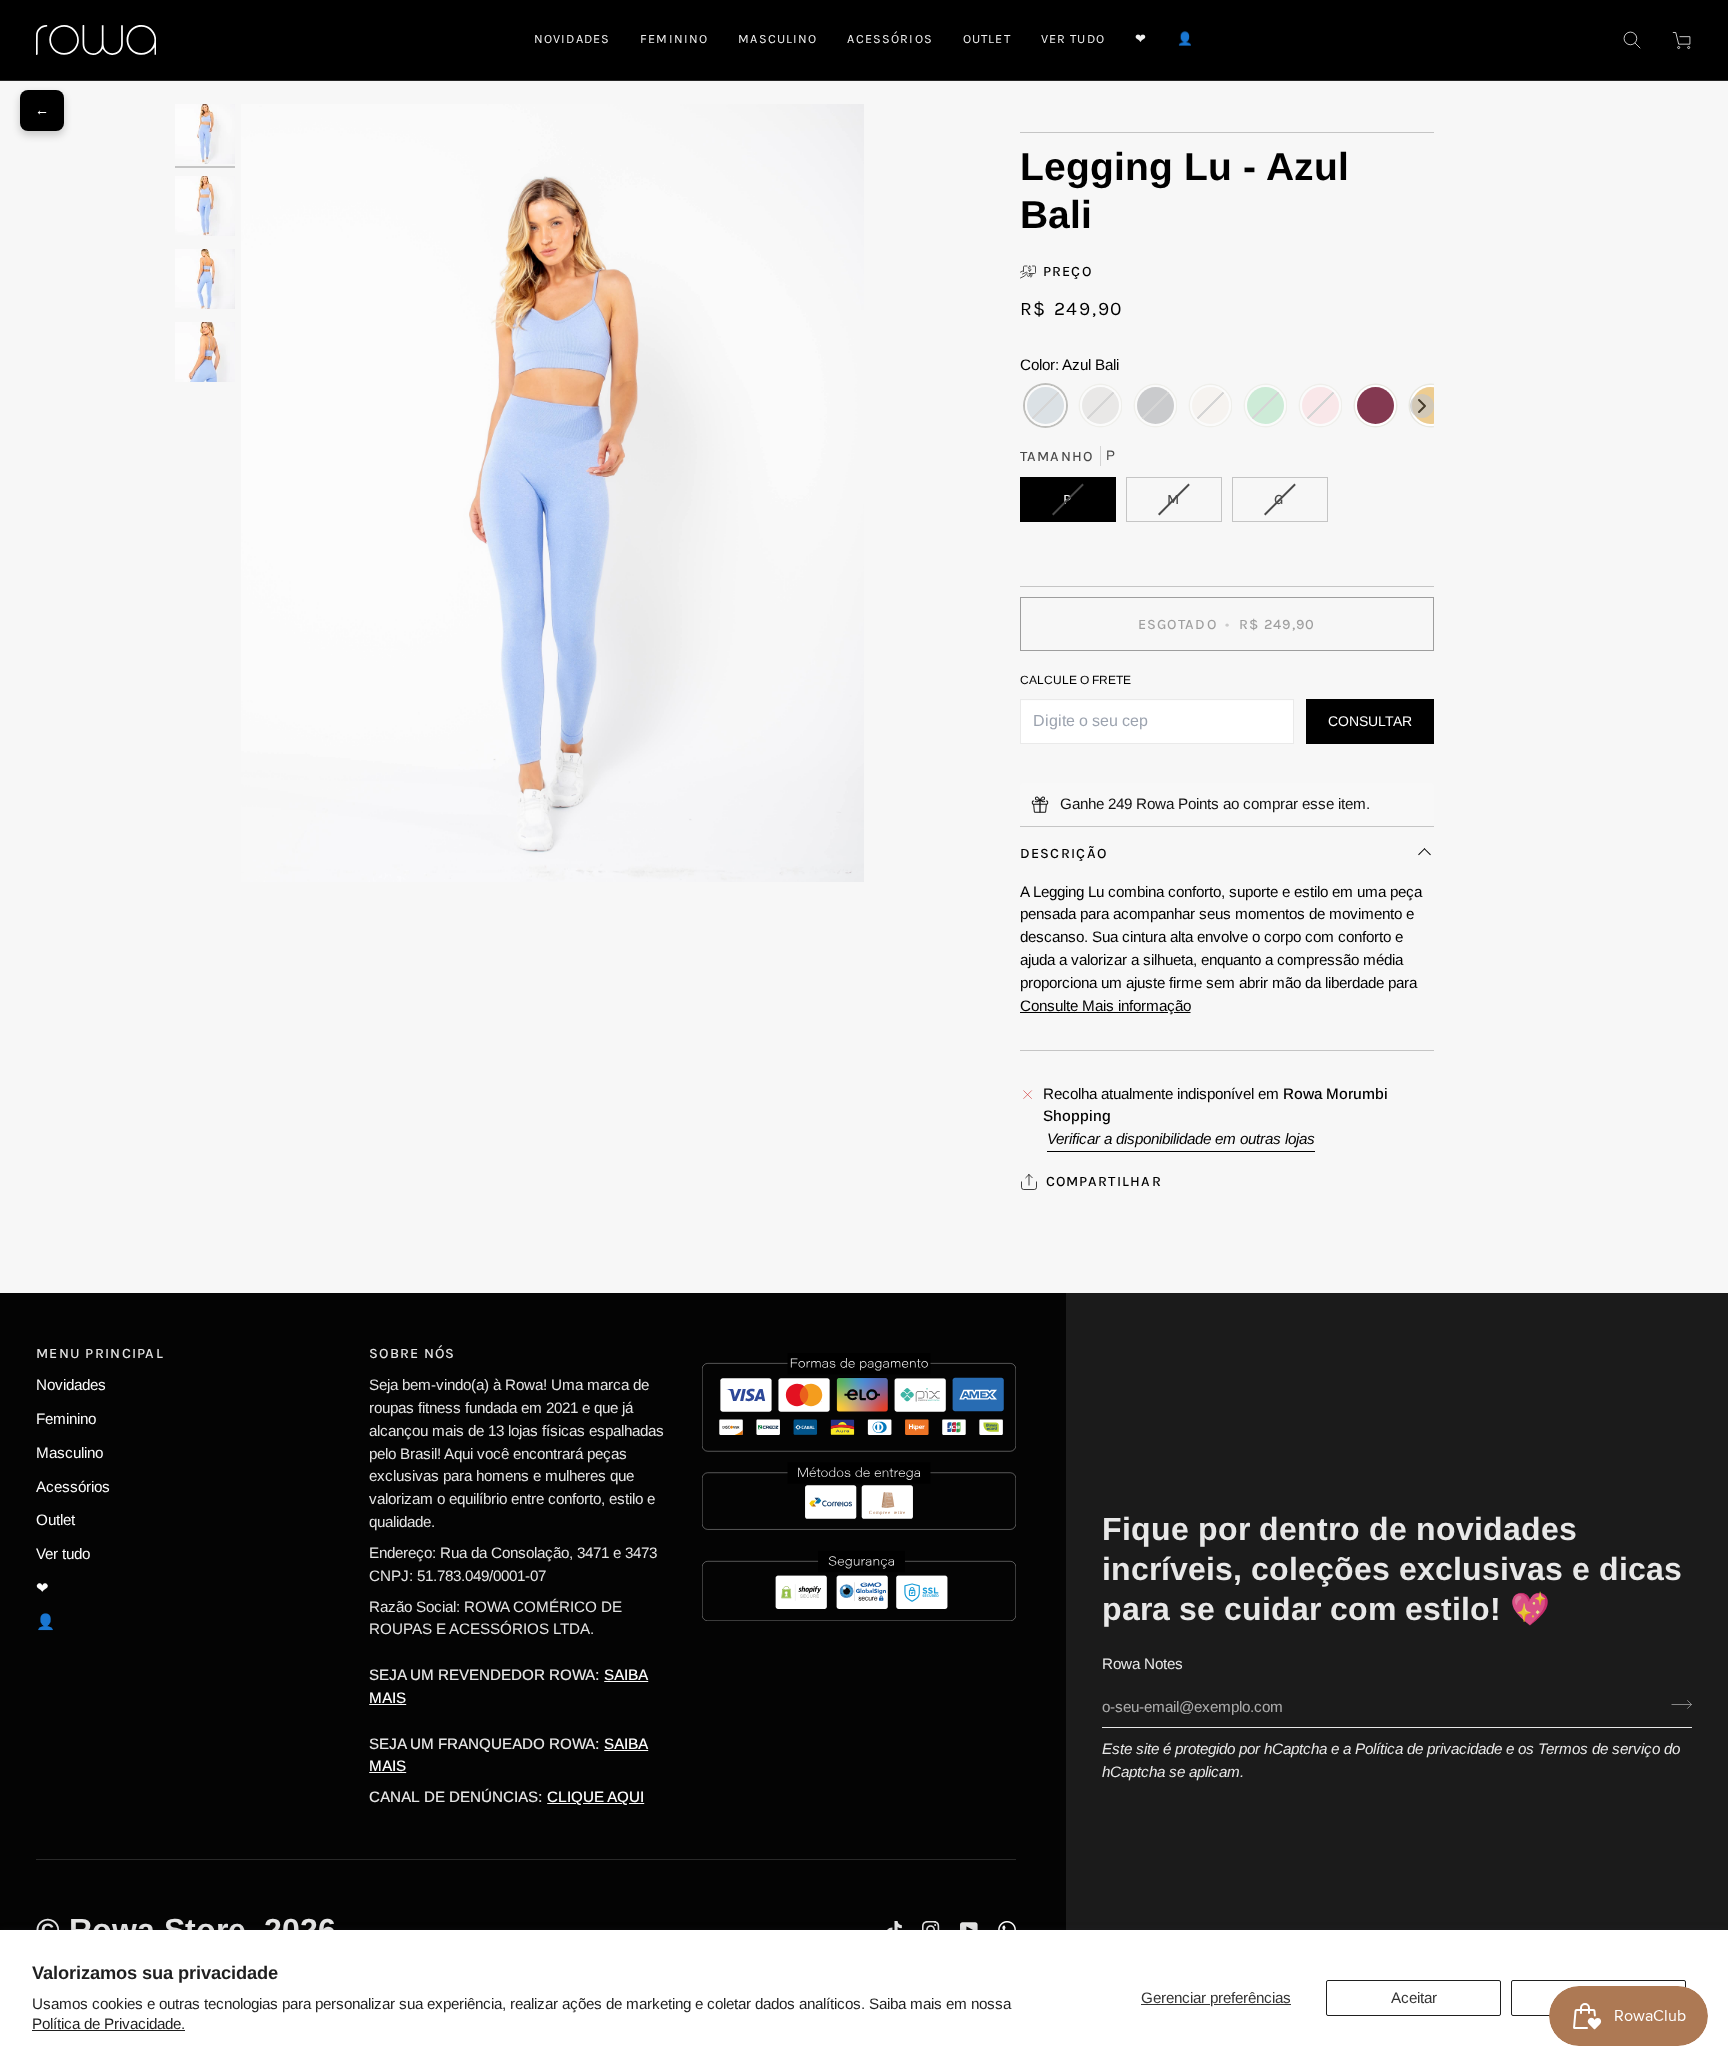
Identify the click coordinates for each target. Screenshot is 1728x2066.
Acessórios (73, 1486)
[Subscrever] (1675, 1704)
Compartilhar (1104, 1181)
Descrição (1064, 853)
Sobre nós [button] (412, 1353)
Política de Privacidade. (108, 2023)
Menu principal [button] (100, 1353)
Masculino (69, 1452)
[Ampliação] (552, 493)
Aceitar (1414, 1997)
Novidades (71, 1384)
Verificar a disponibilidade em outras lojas (1181, 1138)
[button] (674, 40)
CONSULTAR (1370, 721)
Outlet (55, 1519)
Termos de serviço (1599, 1748)
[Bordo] (1375, 406)
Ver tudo (63, 1553)
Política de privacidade (1428, 1748)
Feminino (66, 1418)
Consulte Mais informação (1105, 1005)
